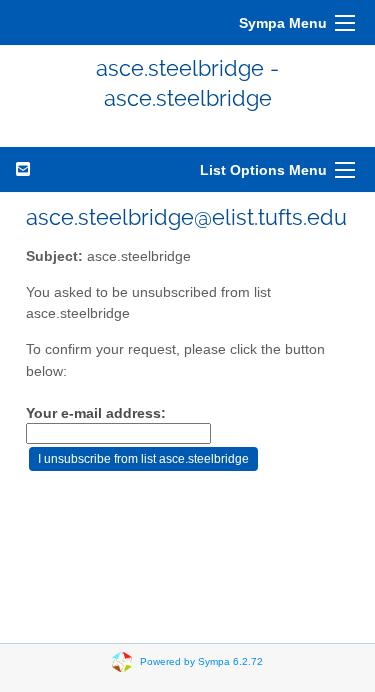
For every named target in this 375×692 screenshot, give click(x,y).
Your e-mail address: (96, 413)
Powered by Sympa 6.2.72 (201, 660)
